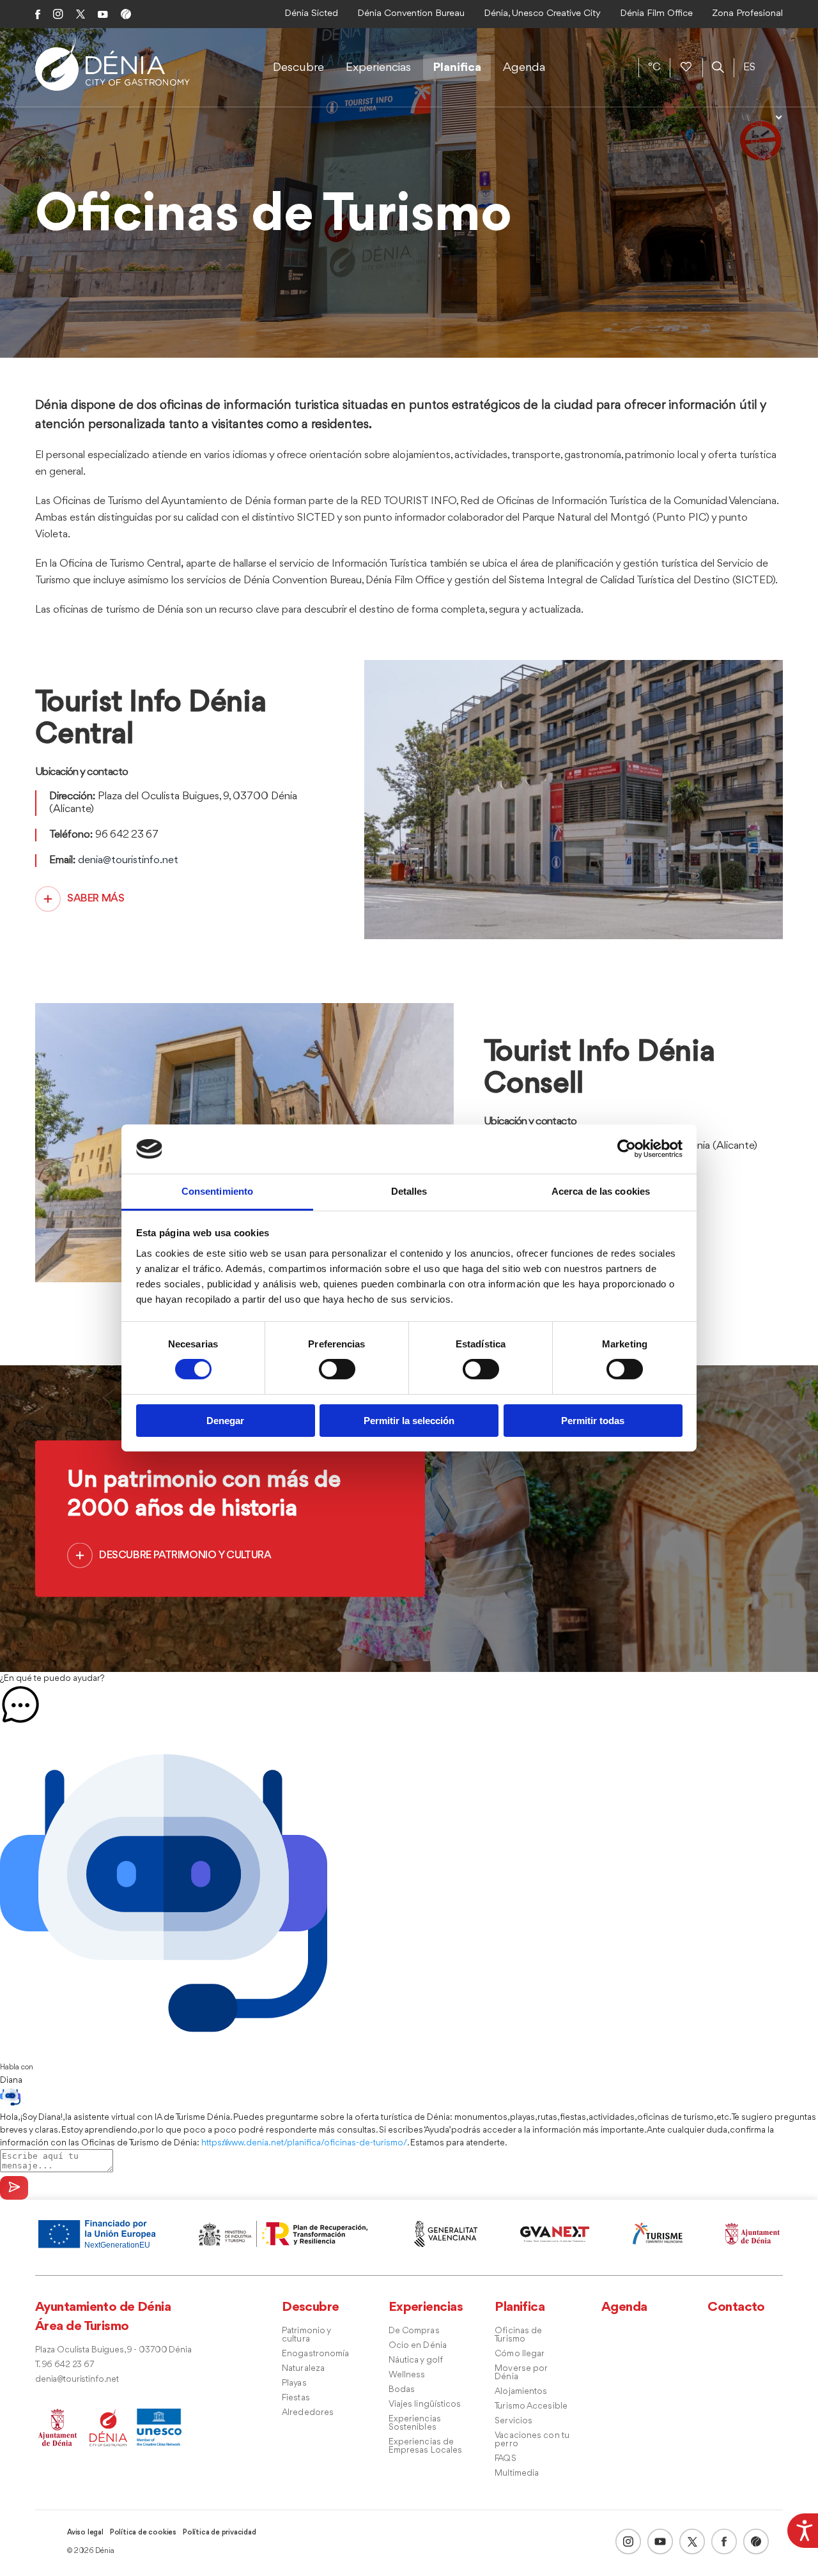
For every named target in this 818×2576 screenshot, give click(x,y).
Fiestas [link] (296, 2398)
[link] (803, 2529)
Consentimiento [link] (217, 1191)
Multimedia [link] (517, 2473)
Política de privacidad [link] (220, 2533)
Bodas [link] (402, 2390)
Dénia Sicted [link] (311, 14)
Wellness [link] (407, 2375)
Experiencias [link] (378, 68)
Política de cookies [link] (143, 2533)
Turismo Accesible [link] (531, 2406)
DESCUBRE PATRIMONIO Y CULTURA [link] (185, 1555)
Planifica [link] (457, 68)
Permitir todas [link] (593, 1421)
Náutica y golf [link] (416, 2360)
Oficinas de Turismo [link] (518, 2335)
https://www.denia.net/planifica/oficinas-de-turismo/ (304, 2143)
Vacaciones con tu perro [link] (532, 2440)
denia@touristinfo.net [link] (128, 860)
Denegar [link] (225, 1421)
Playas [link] (294, 2383)
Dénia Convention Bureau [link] (411, 14)
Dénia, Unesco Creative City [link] (542, 14)
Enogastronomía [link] (315, 2354)
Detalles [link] (409, 1191)
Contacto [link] (736, 2307)
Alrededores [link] (308, 2413)
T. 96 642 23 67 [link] (65, 2365)
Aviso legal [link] (85, 2533)
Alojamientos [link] (521, 2392)
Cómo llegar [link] (520, 2354)
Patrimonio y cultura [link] (306, 2335)
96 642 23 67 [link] (127, 835)
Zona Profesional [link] (747, 14)
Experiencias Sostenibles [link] (415, 2423)
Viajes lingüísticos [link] (425, 2404)
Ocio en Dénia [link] (418, 2346)
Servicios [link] (513, 2421)
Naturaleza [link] (303, 2369)
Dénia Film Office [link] (656, 14)
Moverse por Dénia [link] (521, 2373)
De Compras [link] (414, 2331)
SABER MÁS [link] (96, 899)
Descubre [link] (298, 68)
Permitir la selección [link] (409, 1421)
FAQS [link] (505, 2459)
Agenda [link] (524, 68)
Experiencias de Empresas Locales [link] (426, 2446)
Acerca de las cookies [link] (601, 1191)
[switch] (337, 1369)
